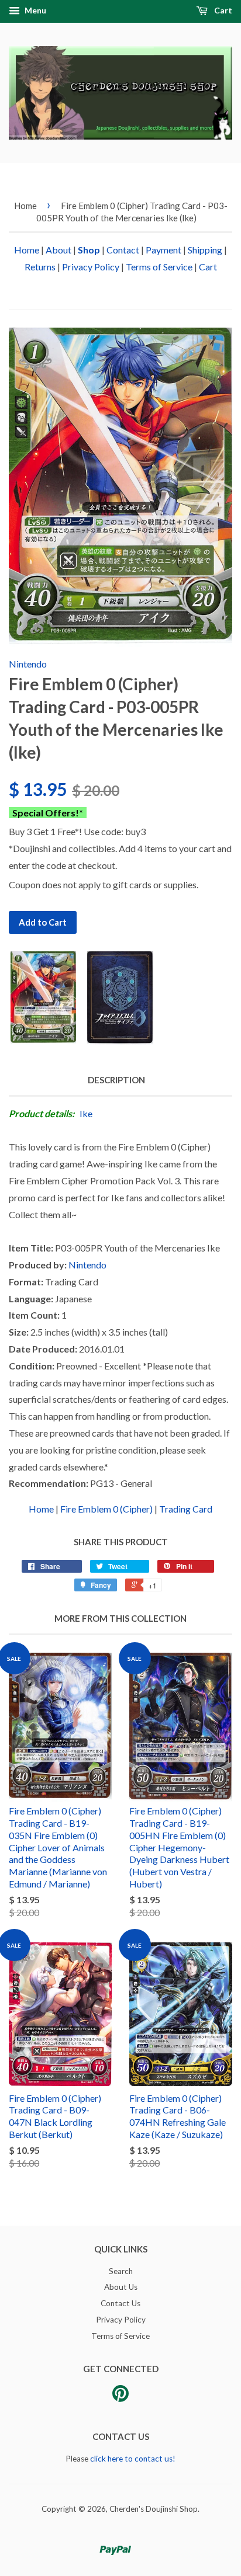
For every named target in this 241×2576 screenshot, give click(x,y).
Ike (86, 1113)
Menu (35, 10)
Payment (163, 250)
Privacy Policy (91, 267)
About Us (121, 2287)
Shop (89, 250)
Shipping (205, 250)
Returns (40, 267)
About (58, 250)
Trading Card (186, 1509)
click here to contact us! (133, 2459)
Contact (123, 250)
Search (121, 2271)
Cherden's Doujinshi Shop (154, 2509)
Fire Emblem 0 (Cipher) (106, 1509)
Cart (222, 10)
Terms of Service (159, 267)
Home (25, 206)
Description (116, 1080)
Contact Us (120, 2303)
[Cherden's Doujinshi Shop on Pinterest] (120, 2397)
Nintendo (28, 664)
